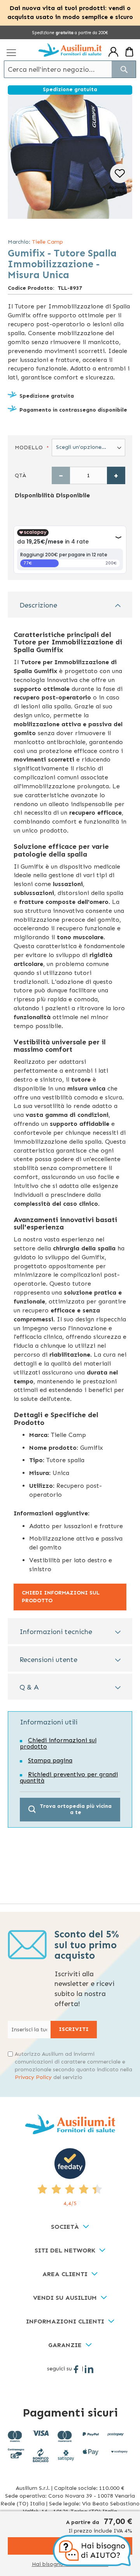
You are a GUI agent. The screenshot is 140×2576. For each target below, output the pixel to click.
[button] (120, 180)
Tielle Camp (47, 242)
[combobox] (70, 69)
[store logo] (70, 50)
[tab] (70, 605)
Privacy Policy (33, 2077)
